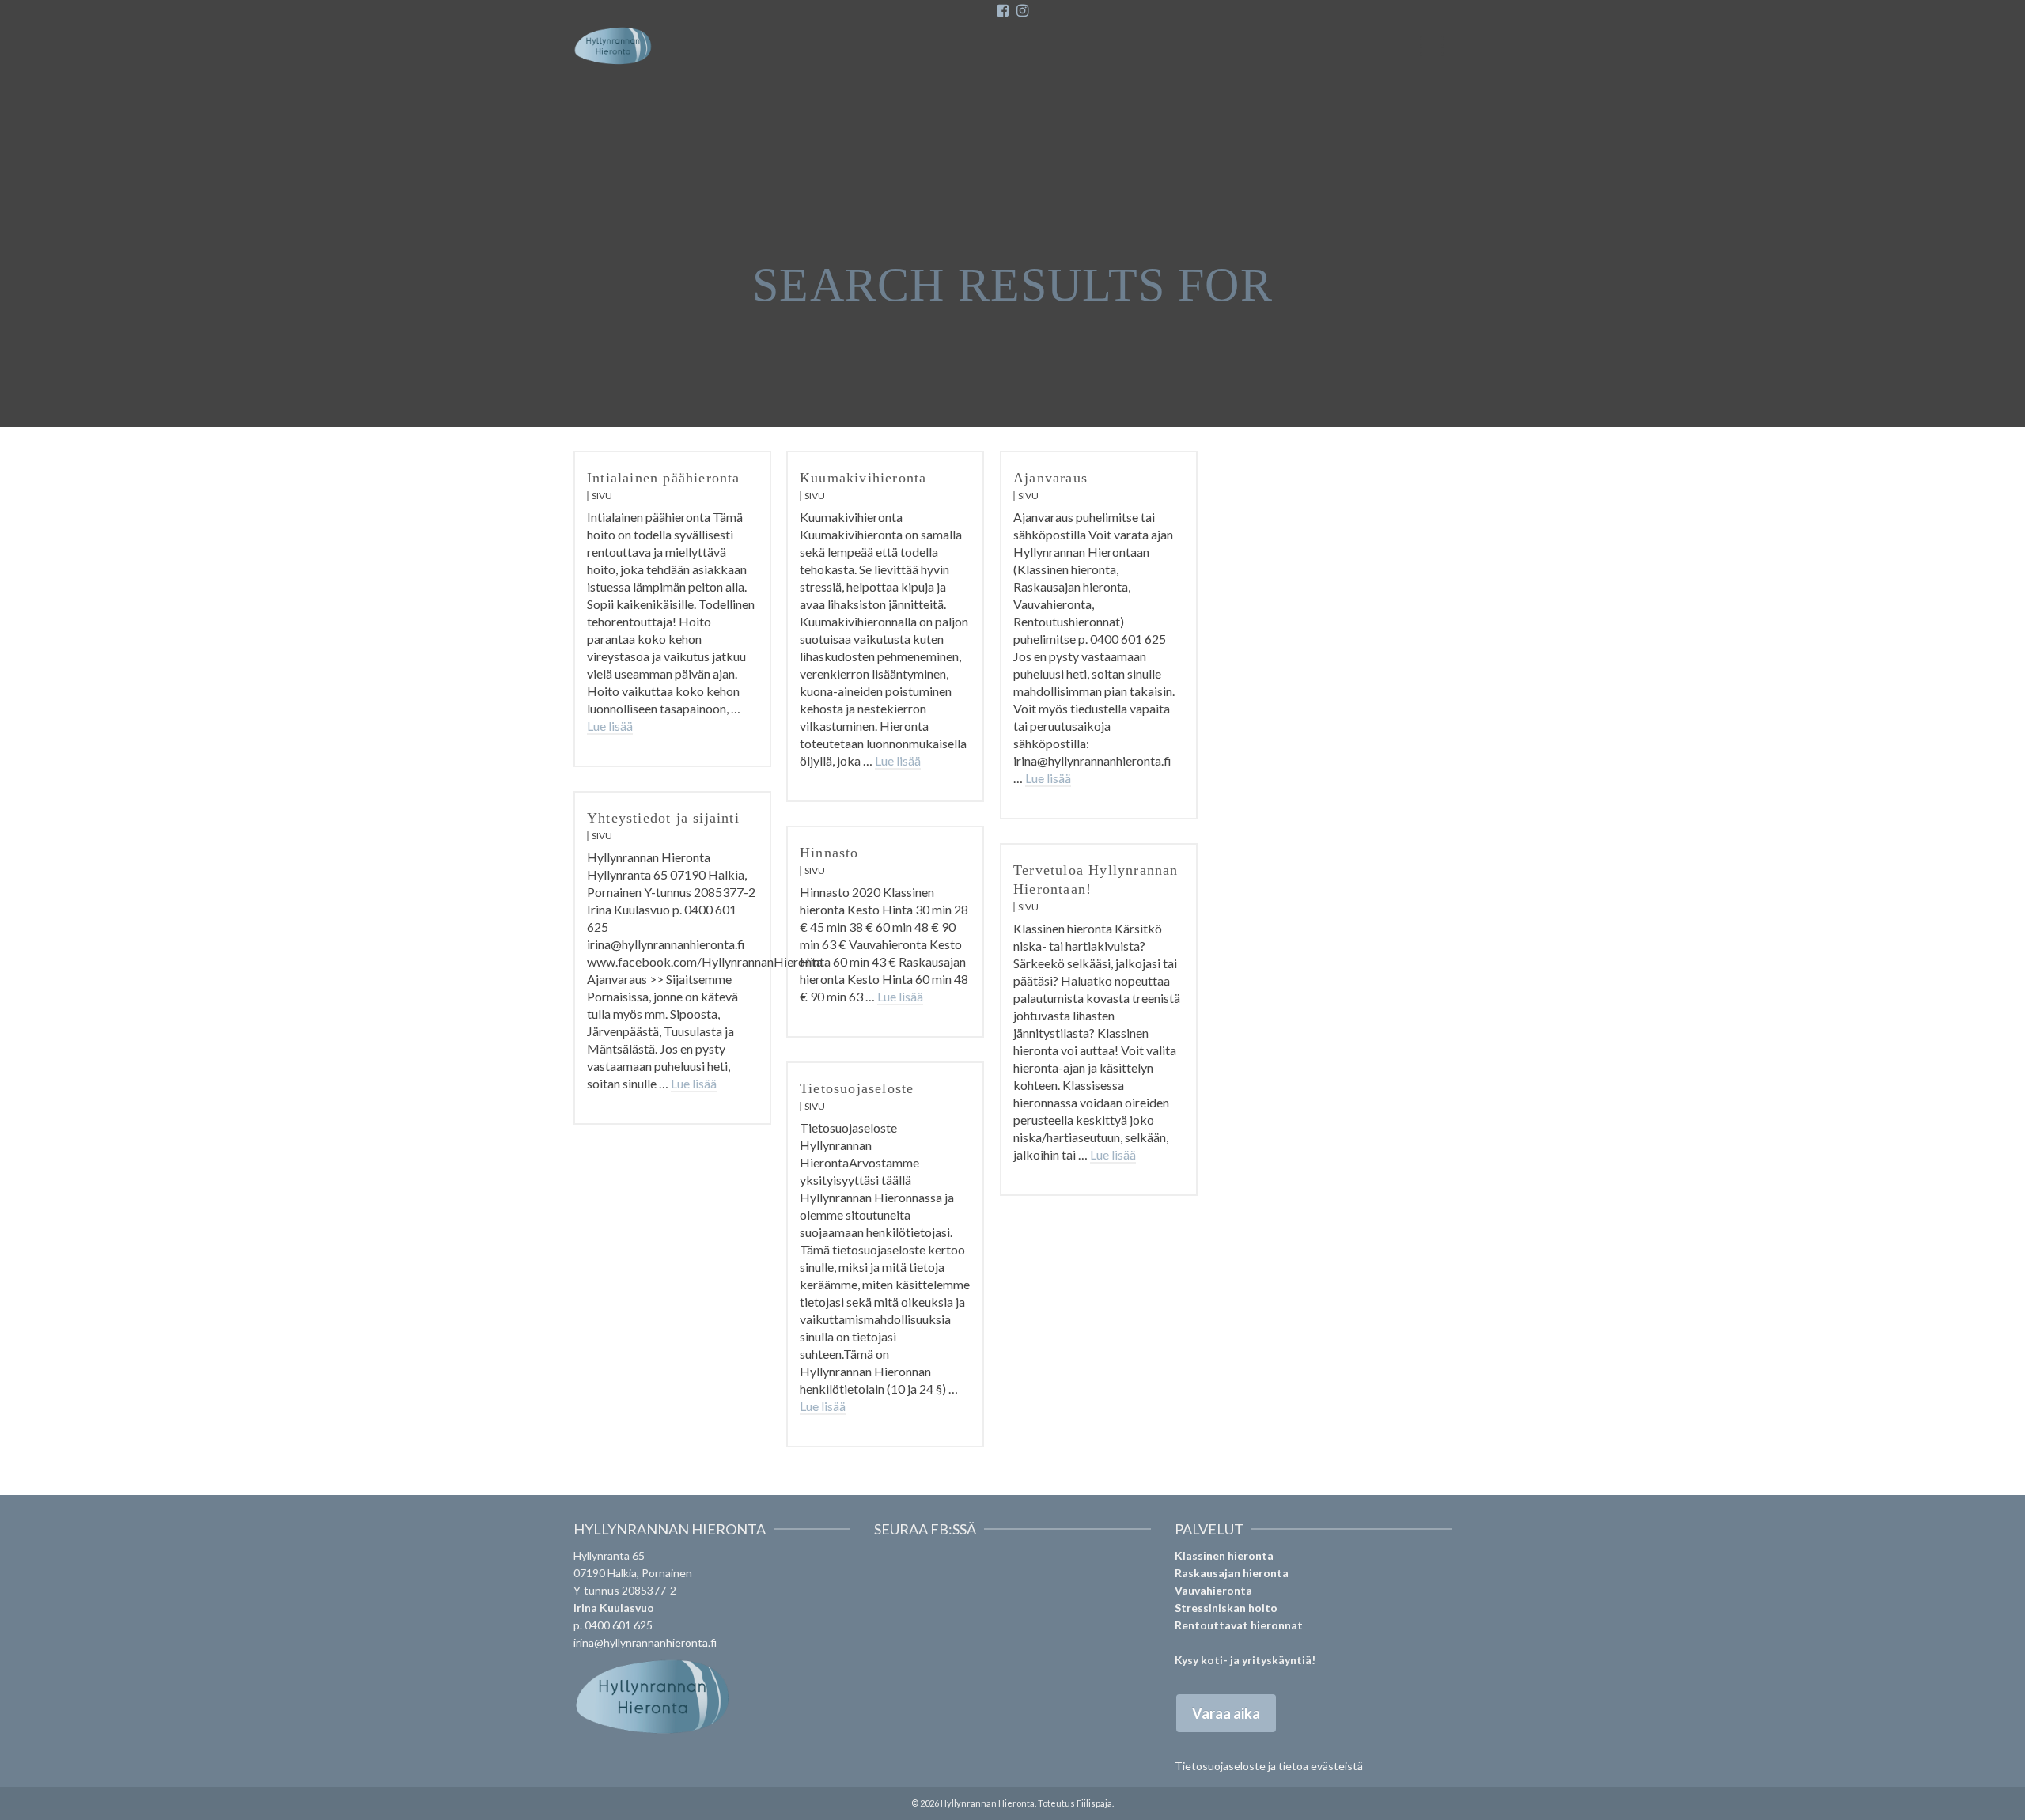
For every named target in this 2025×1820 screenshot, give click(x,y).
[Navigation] (1432, 46)
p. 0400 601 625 (613, 1625)
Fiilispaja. (1095, 1803)
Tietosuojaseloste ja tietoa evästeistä (1269, 1766)
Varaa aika (1226, 1713)
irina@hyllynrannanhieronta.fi (645, 1642)
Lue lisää (610, 726)
